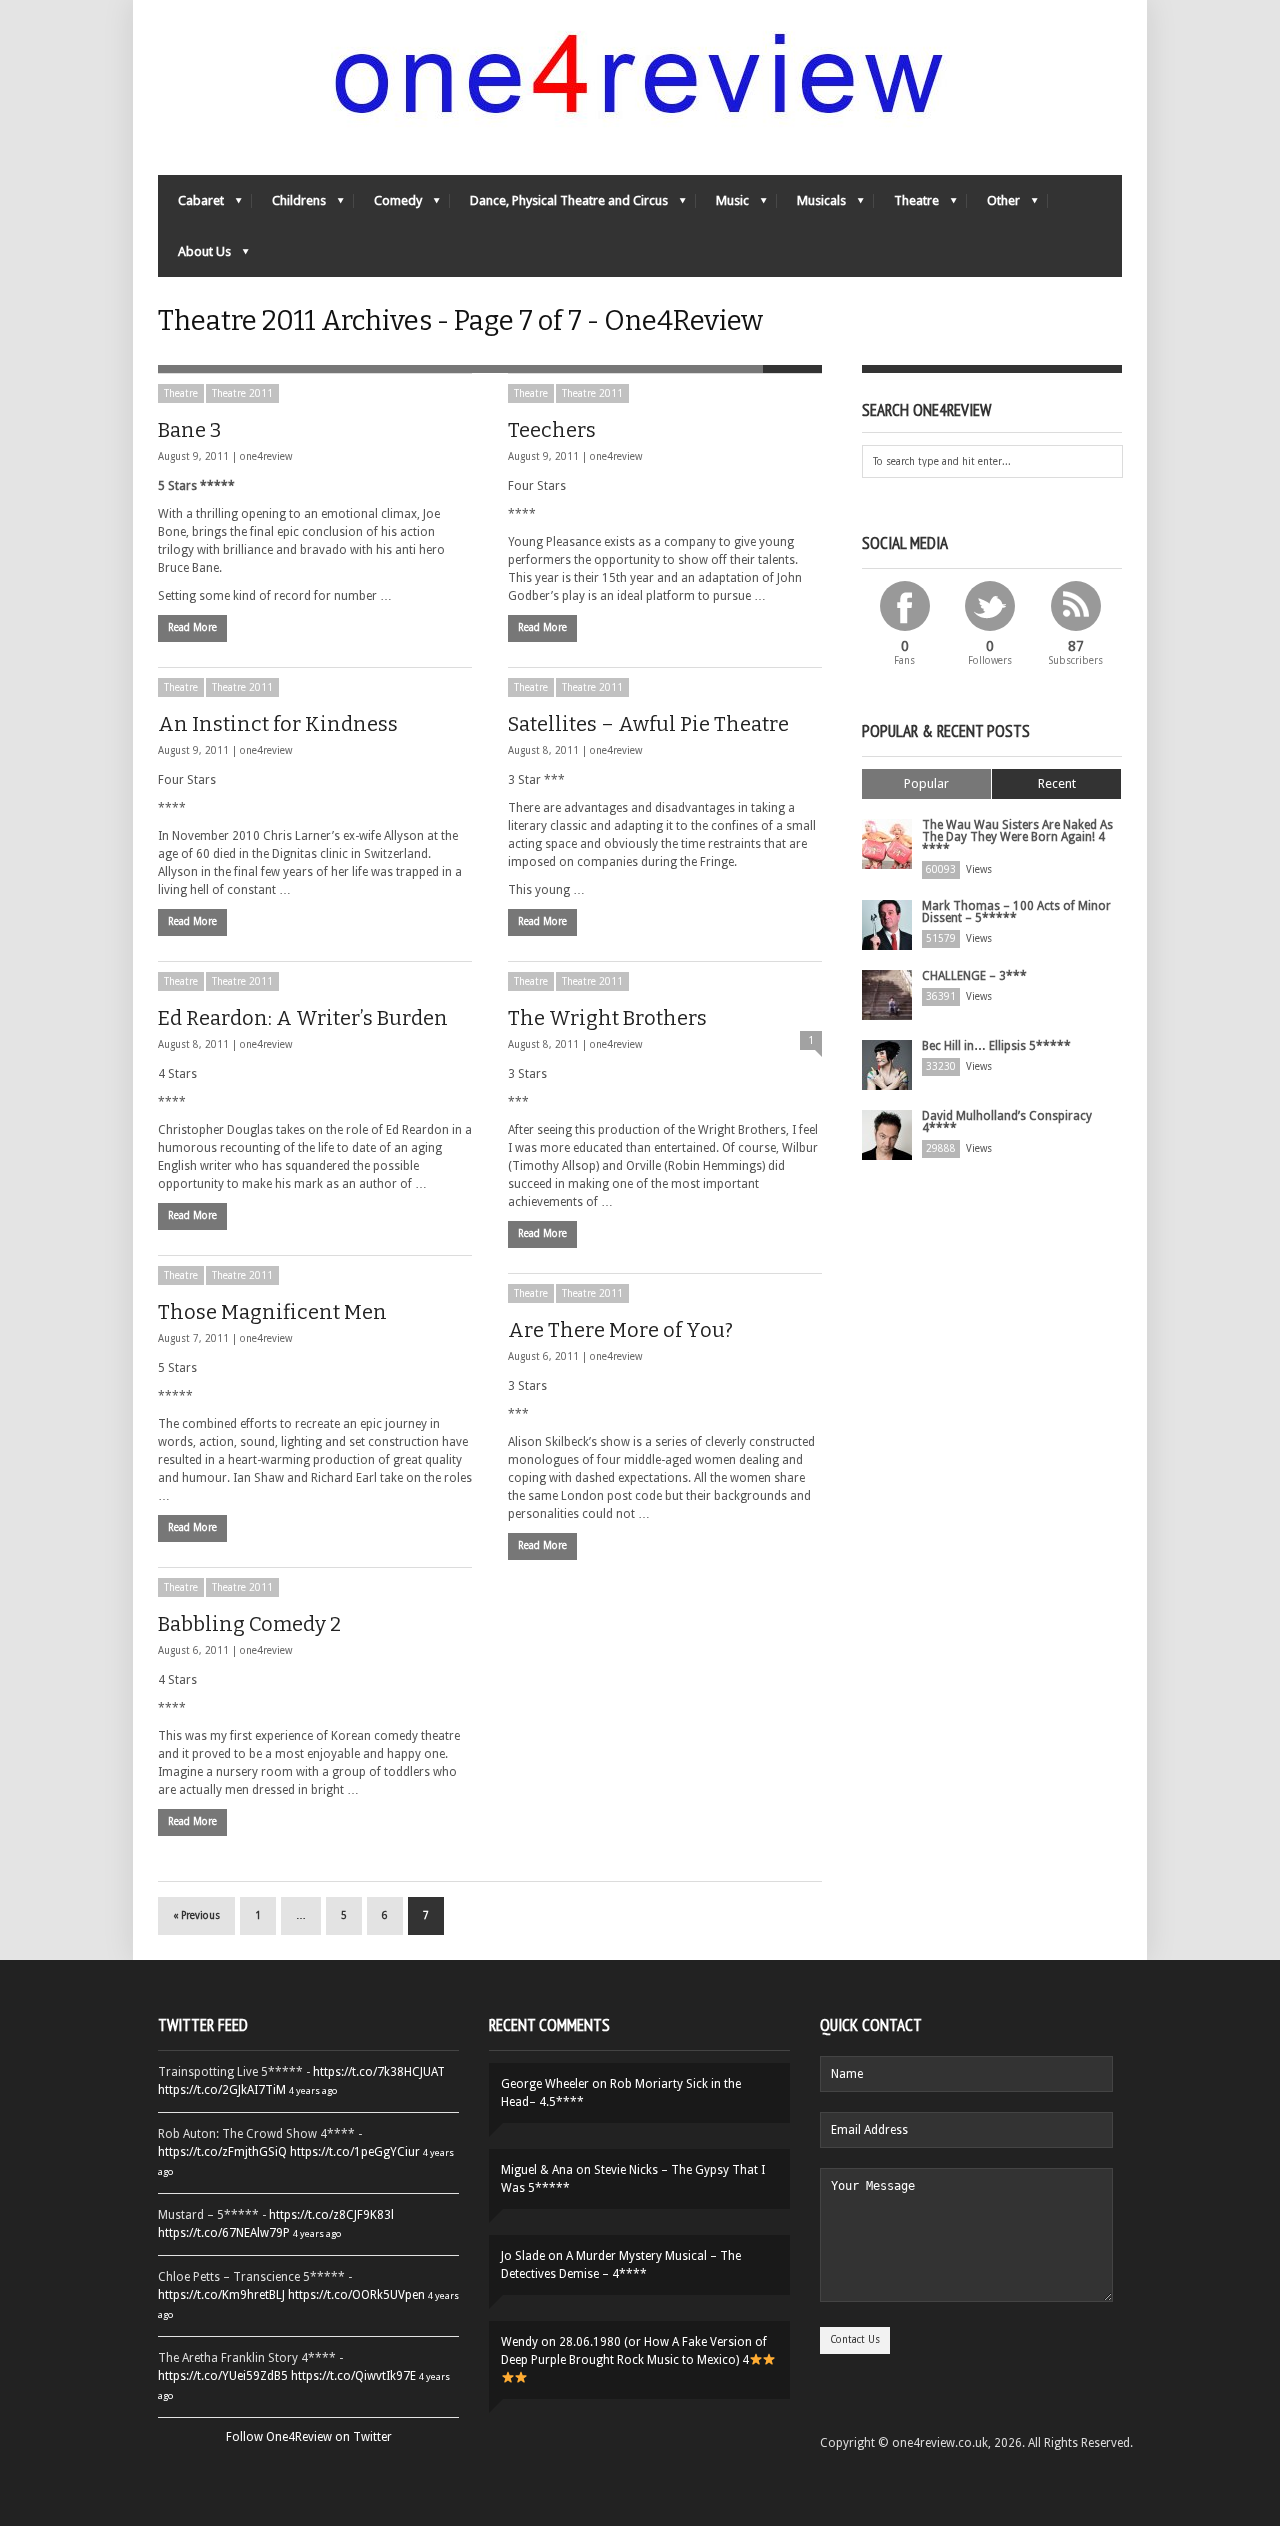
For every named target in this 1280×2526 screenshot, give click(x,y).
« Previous (196, 1915)
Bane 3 (189, 430)
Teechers (552, 430)
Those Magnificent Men (272, 1312)
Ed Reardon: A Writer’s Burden (303, 1018)
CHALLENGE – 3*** (974, 976)
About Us (194, 256)
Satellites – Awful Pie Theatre (648, 724)
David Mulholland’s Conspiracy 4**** (1007, 1122)
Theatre (906, 205)
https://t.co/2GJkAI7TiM (222, 2090)
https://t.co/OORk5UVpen (356, 2295)
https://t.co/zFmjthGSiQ (222, 2152)
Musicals (811, 205)
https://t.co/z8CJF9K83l (331, 2215)
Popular (926, 783)
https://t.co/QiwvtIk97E (353, 2376)
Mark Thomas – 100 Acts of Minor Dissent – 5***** (1016, 912)
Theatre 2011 (242, 393)
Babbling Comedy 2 (249, 1624)
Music (722, 205)
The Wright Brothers (607, 1018)
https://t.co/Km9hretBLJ (221, 2295)
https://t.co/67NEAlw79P (224, 2233)
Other (993, 205)
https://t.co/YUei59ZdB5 (223, 2376)
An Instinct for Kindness (278, 724)
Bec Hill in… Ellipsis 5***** (996, 1046)
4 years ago (313, 2090)
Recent (1057, 783)
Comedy (388, 205)
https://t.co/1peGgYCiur (355, 2152)
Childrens (289, 205)
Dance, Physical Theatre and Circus (559, 205)
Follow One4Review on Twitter (309, 2437)
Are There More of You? (620, 1330)
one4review (266, 456)
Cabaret (191, 205)
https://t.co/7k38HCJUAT (379, 2072)
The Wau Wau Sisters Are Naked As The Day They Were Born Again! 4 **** (1017, 837)
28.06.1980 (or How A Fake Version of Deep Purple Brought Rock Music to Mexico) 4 (634, 2351)
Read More (192, 627)
